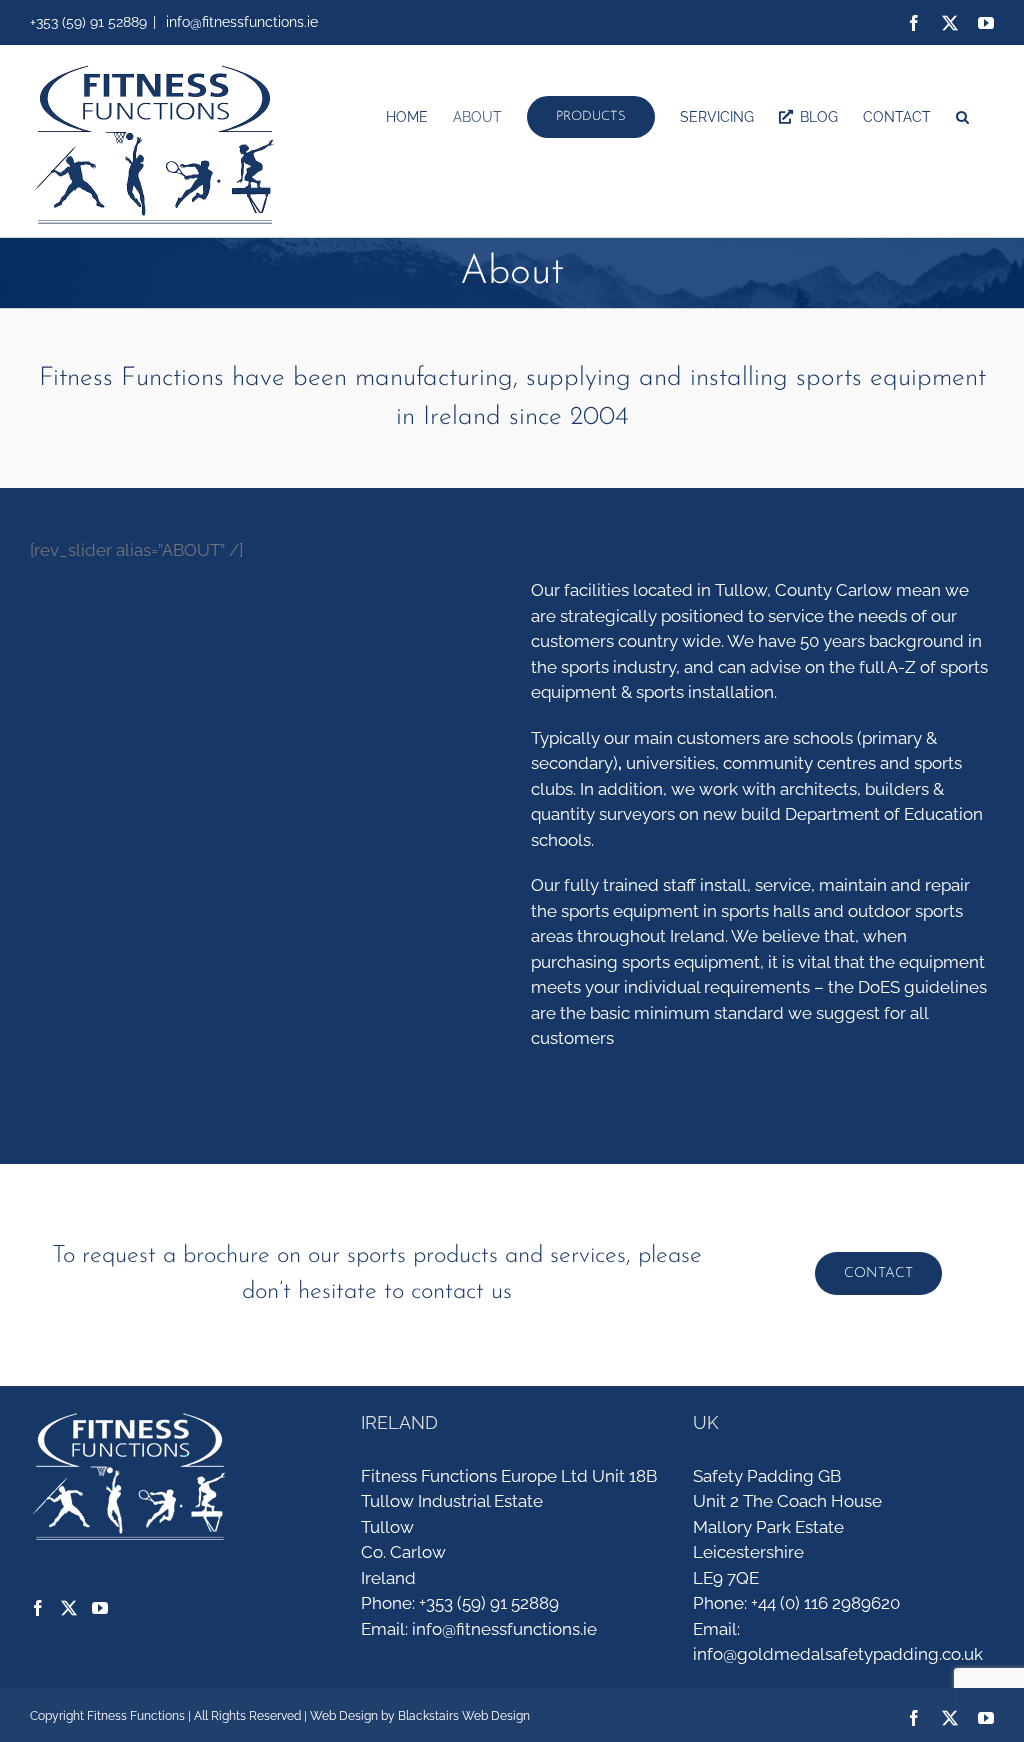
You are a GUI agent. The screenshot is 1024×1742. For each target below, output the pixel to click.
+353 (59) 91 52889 (489, 1603)
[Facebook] (38, 1608)
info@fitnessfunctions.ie (240, 22)
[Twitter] (69, 1608)
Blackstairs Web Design (464, 1716)
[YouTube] (100, 1608)
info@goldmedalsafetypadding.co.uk (838, 1654)
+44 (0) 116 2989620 (825, 1603)
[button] (962, 117)
